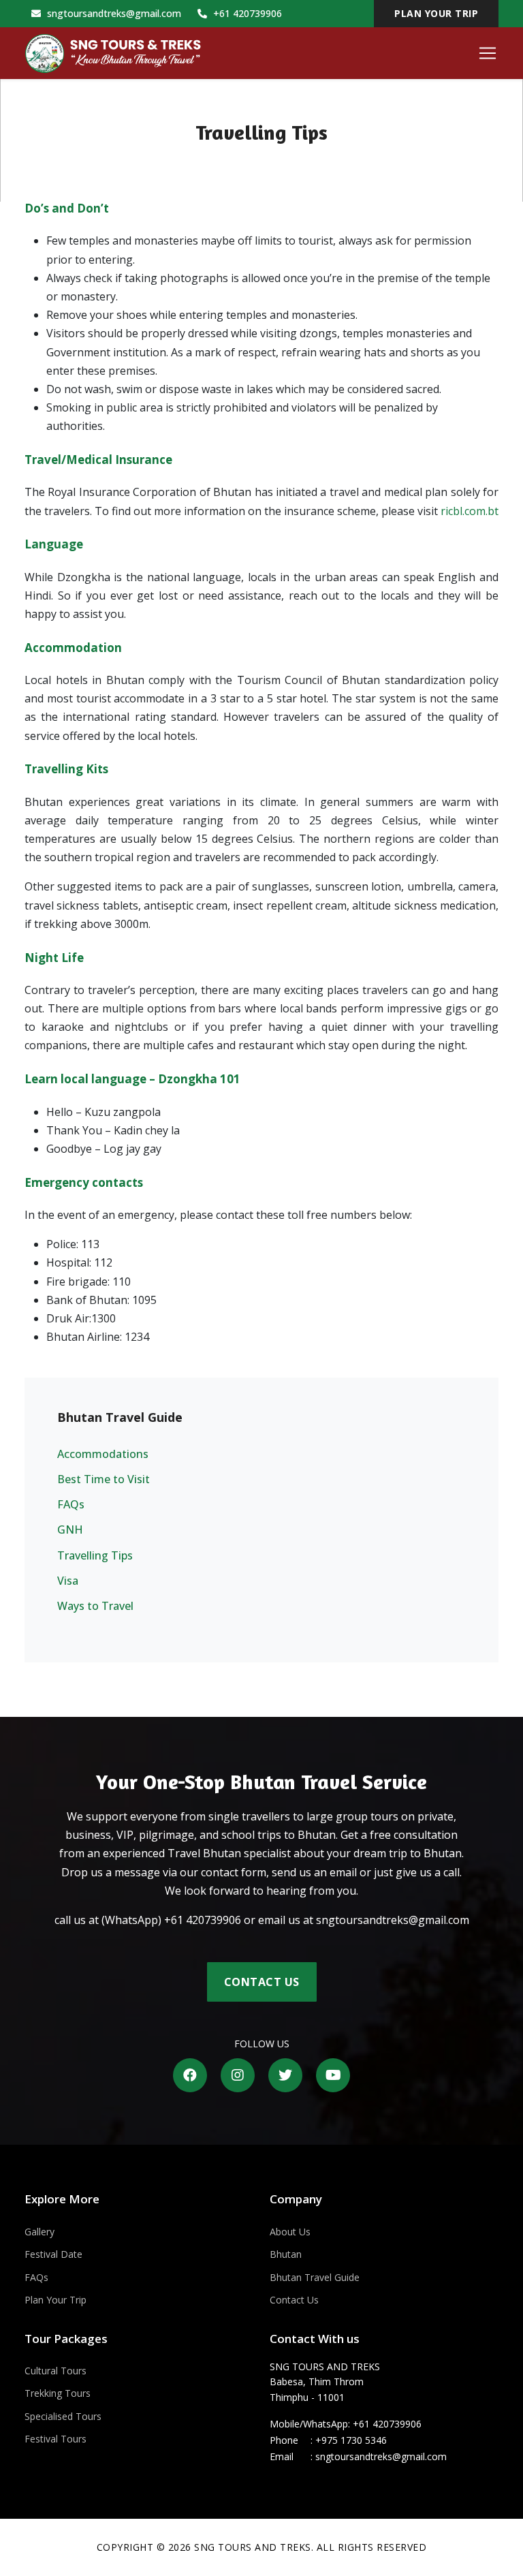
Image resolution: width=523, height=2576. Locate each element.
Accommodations (103, 1454)
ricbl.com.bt (470, 511)
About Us (290, 2232)
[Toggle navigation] (488, 53)
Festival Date (53, 2254)
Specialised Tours (63, 2416)
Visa (68, 1581)
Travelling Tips (95, 1555)
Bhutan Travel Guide (315, 2277)
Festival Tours (56, 2439)
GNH (70, 1530)
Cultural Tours (56, 2371)
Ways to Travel (95, 1606)
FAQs (71, 1504)
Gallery (39, 2232)
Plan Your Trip (56, 2300)
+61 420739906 (246, 13)
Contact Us (262, 1982)
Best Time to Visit (104, 1479)
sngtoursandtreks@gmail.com (113, 13)
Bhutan (286, 2254)
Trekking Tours (58, 2393)
